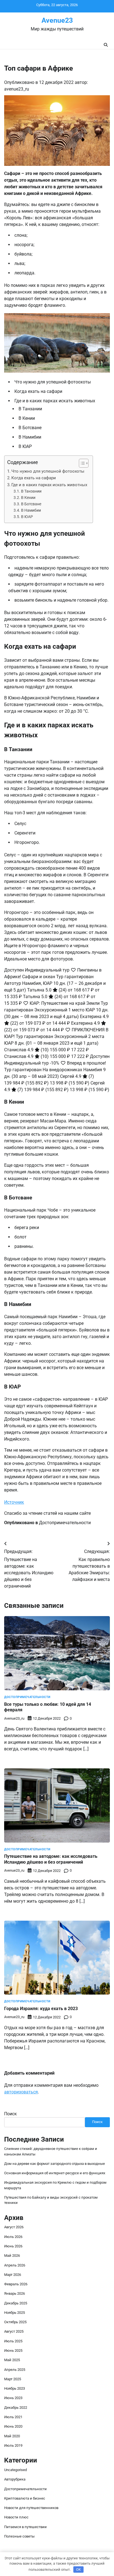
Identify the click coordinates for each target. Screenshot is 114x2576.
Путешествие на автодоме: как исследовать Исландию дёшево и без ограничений (51, 1859)
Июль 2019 (13, 2445)
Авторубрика (15, 2479)
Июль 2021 (13, 2417)
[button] (81, 463)
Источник (14, 1502)
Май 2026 (12, 2256)
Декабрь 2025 (16, 2303)
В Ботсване (31, 504)
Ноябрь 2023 (15, 2388)
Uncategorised (15, 2470)
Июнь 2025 (13, 2350)
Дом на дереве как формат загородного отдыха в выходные (55, 2164)
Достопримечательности (65, 1523)
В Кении (28, 498)
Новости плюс (16, 2517)
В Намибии (31, 510)
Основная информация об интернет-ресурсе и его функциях (55, 2173)
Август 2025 (14, 2331)
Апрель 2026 (15, 2265)
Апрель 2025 (15, 2370)
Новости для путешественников (31, 2508)
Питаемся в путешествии (25, 2527)
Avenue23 (57, 20)
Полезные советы (19, 2536)
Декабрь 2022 (16, 2408)
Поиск (11, 2114)
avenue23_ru (17, 89)
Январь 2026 (15, 2293)
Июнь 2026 (13, 2246)
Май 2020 (12, 2436)
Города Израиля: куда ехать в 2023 (41, 2009)
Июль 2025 (13, 2341)
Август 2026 (14, 2227)
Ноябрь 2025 (15, 2313)
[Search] (106, 45)
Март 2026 (13, 2275)
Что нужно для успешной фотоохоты (48, 471)
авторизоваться (21, 2092)
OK (78, 2569)
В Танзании (31, 491)
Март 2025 (13, 2379)
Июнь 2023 (13, 2398)
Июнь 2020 (13, 2426)
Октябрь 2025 (15, 2322)
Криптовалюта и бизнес (25, 2498)
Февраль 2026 (16, 2284)
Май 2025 (12, 2360)
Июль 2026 (13, 2237)
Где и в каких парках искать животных (49, 485)
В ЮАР (27, 517)
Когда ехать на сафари (34, 478)
